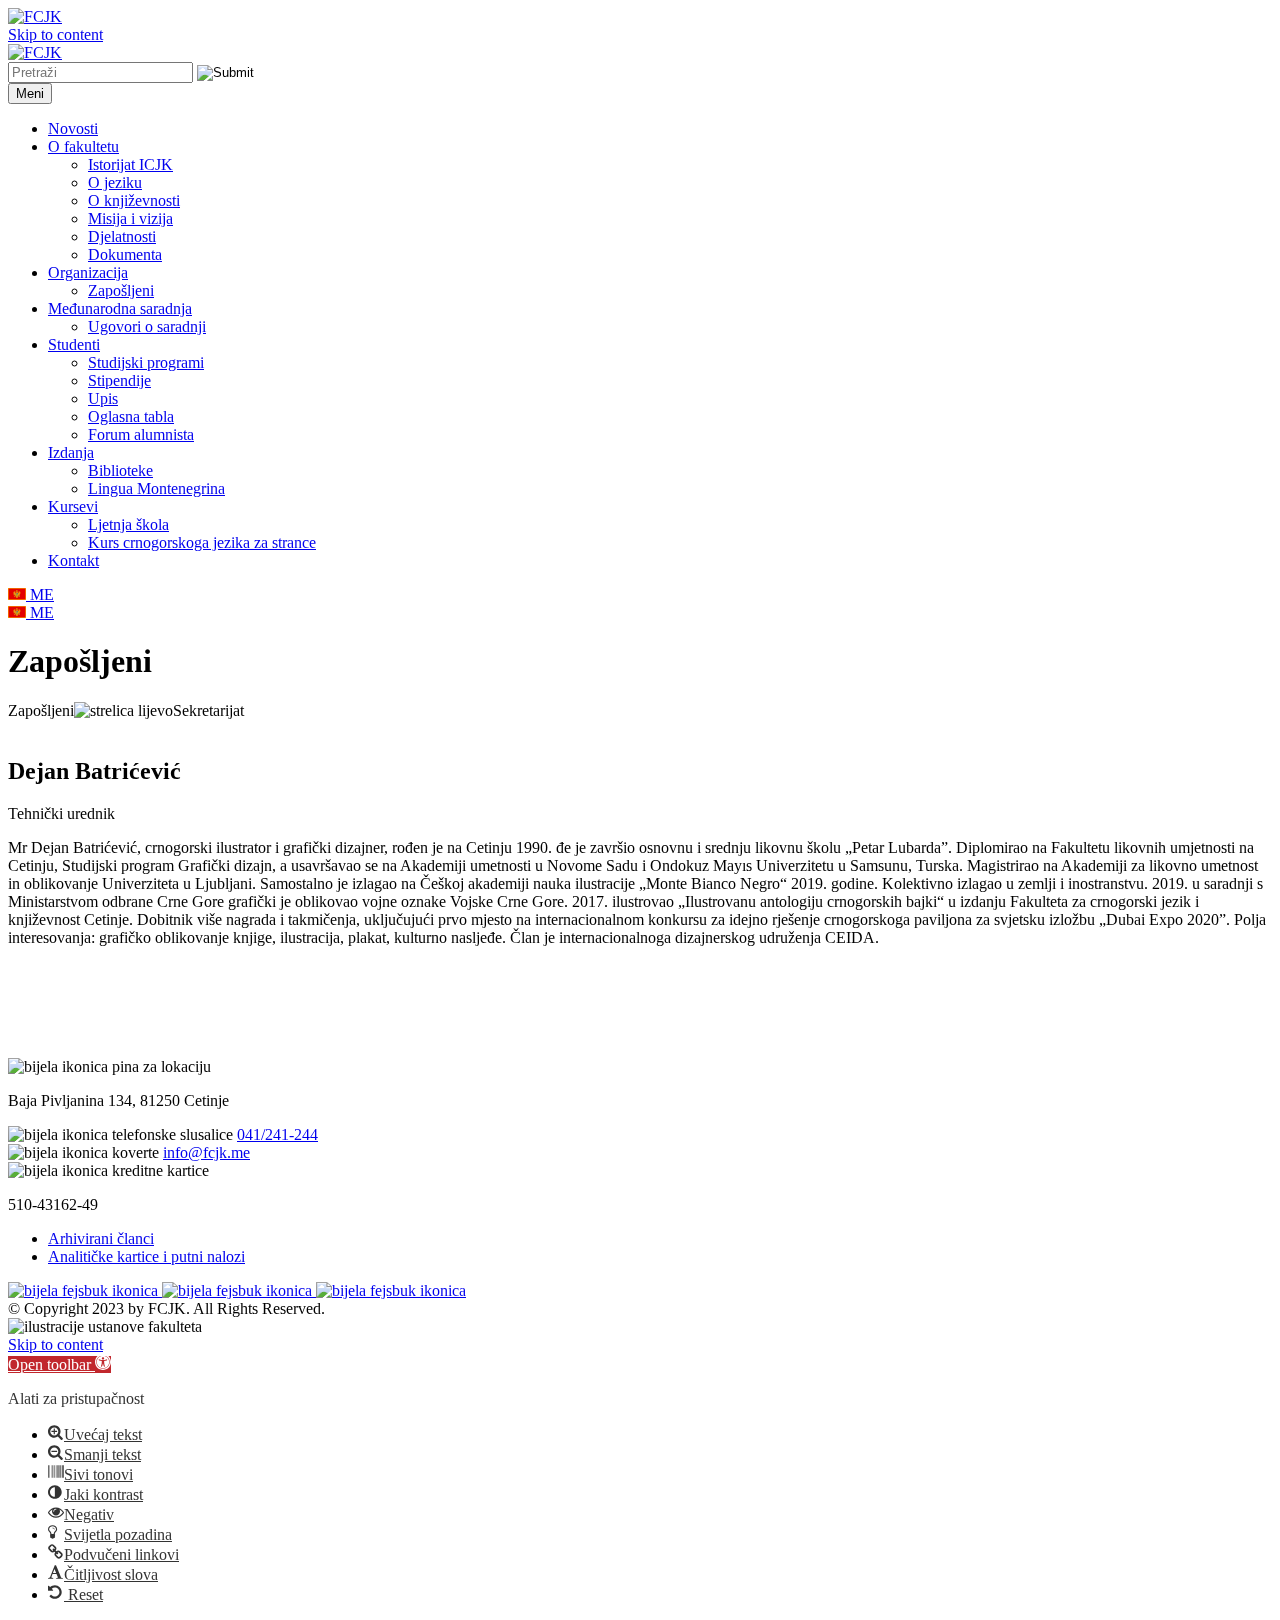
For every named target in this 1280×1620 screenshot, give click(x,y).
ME (40, 594)
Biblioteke (120, 470)
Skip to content (55, 34)
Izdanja (71, 452)
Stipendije (119, 380)
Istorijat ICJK (130, 164)
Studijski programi (146, 362)
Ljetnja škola (128, 524)
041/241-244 (277, 1134)
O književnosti (134, 200)
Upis (103, 398)
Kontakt (73, 560)
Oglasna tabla (131, 416)
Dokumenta (125, 254)
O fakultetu (83, 146)
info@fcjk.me (206, 1152)
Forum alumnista (141, 434)
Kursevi (73, 506)
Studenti (74, 344)
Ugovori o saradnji (147, 326)
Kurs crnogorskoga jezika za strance (202, 542)
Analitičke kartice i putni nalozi (146, 1256)
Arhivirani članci (101, 1238)
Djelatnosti (122, 236)
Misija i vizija (130, 218)
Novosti (73, 128)
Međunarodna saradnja (120, 308)
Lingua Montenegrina (156, 488)
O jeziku (115, 182)
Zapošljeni (121, 290)
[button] (59, 1364)
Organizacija (88, 272)
